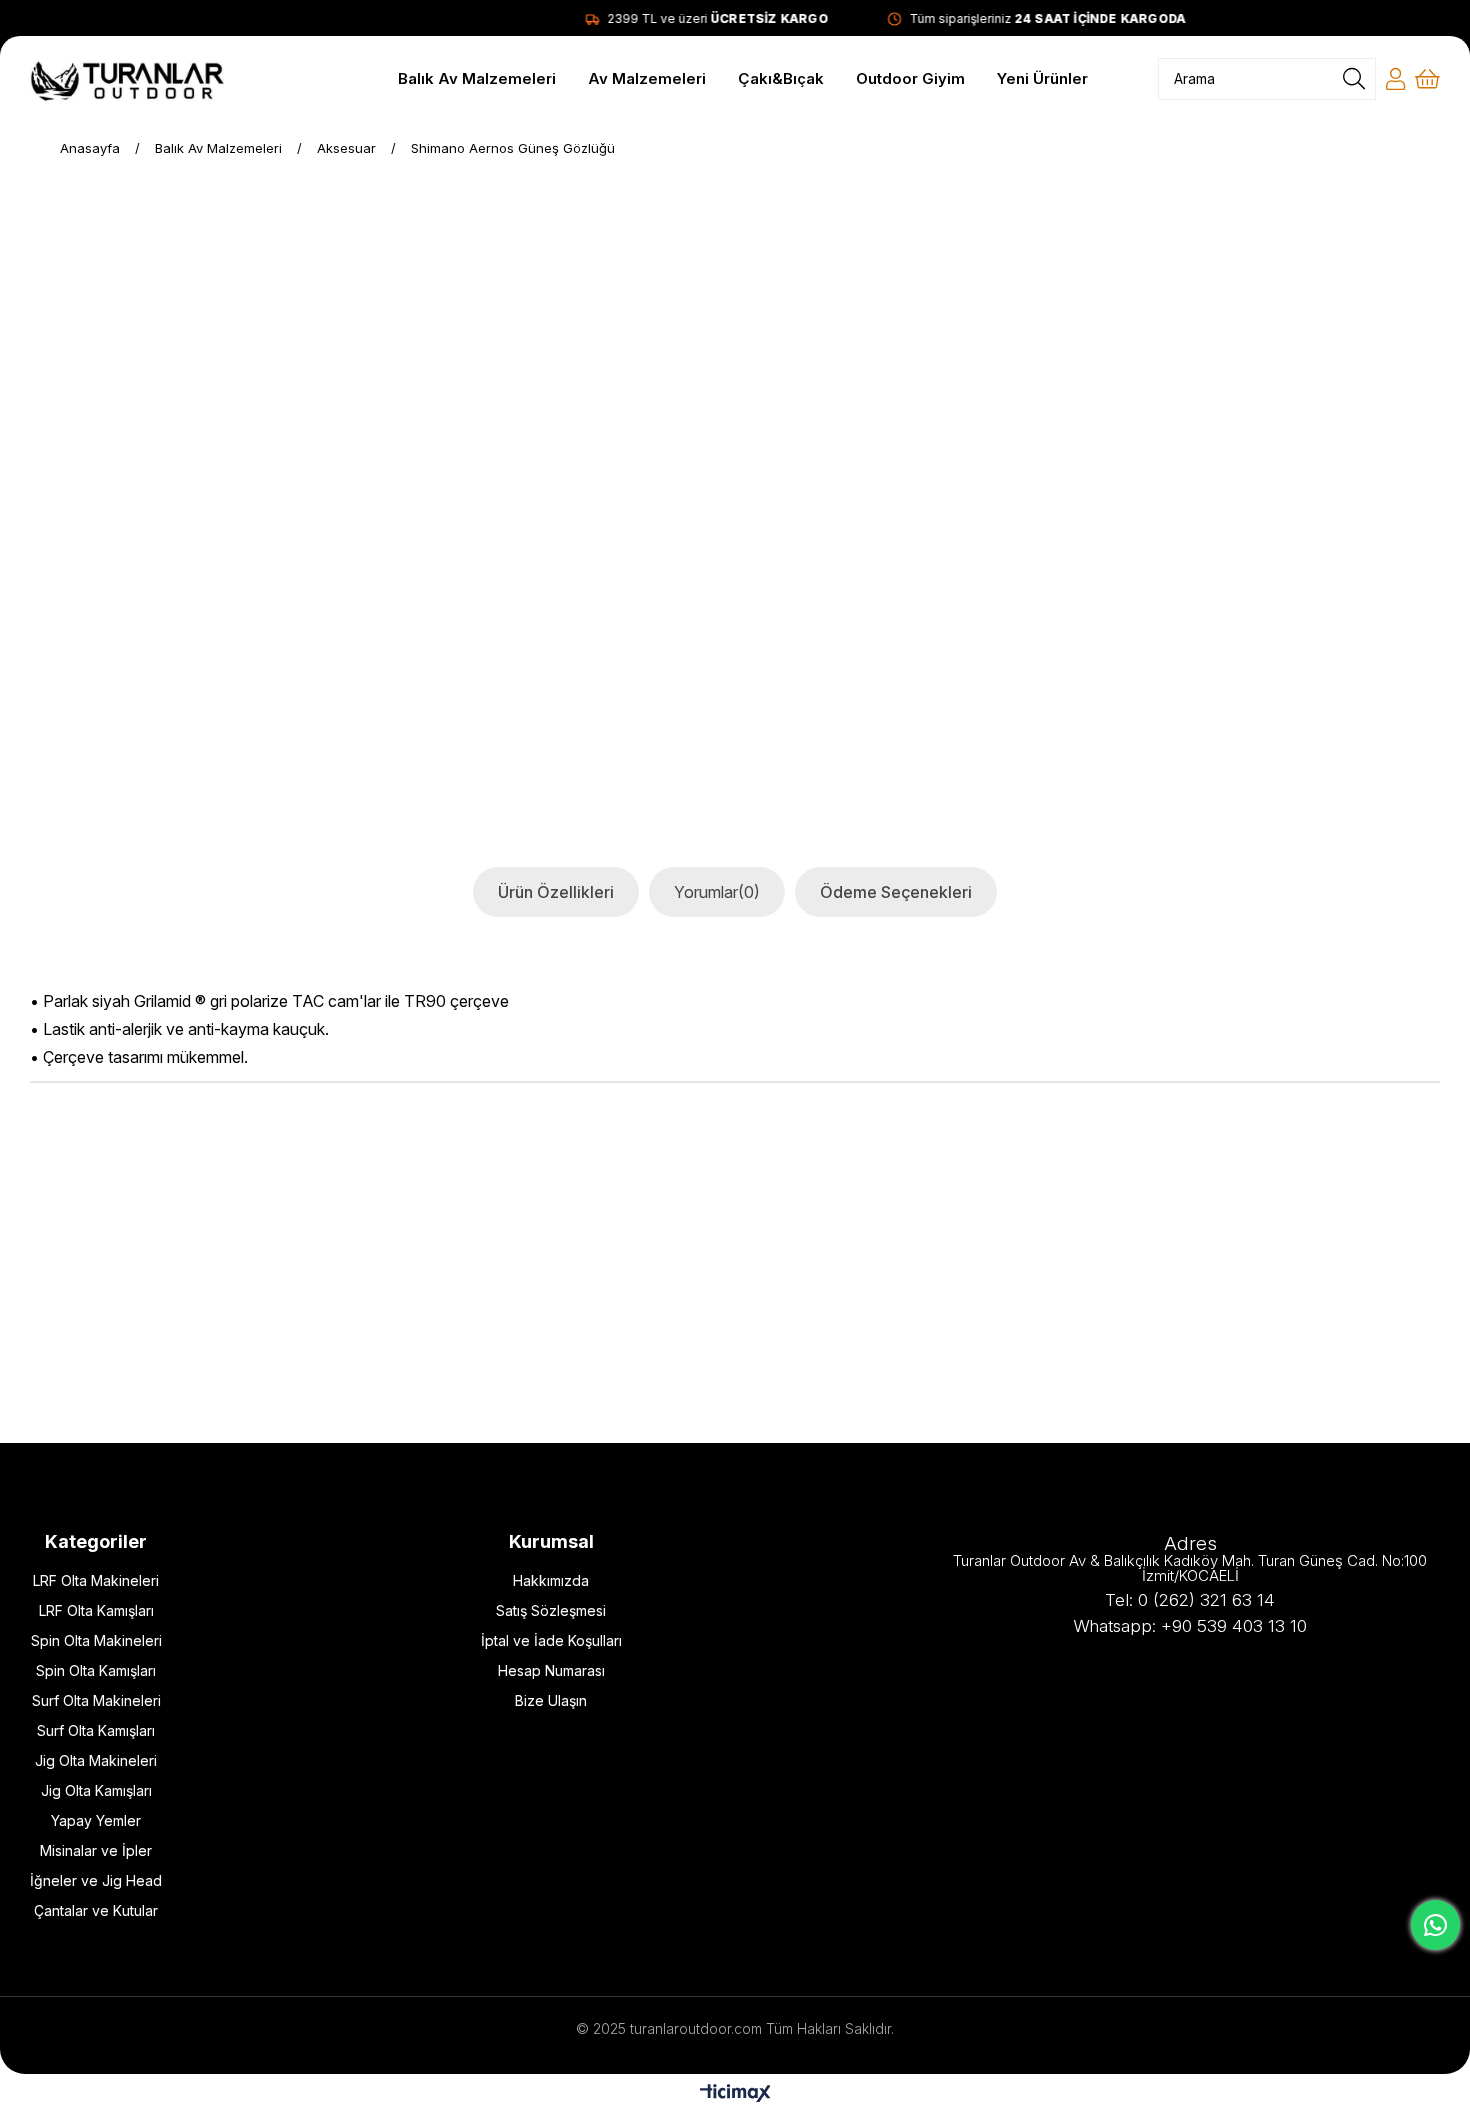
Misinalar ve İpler (96, 1850)
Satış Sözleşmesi (551, 1610)
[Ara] (1354, 79)
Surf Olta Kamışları (96, 1730)
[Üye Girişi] (1395, 79)
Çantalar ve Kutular (96, 1910)
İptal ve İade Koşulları (551, 1640)
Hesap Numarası (551, 1670)
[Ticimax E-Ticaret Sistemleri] (735, 2094)
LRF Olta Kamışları (96, 1610)
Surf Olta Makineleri (96, 1700)
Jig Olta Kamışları (96, 1790)
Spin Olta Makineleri (96, 1640)
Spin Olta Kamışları (96, 1670)
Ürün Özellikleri (556, 892)
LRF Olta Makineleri (96, 1580)
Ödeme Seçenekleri (896, 892)
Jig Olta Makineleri (96, 1760)
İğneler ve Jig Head (96, 1880)
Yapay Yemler (96, 1820)
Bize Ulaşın (551, 1700)
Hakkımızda (551, 1580)
